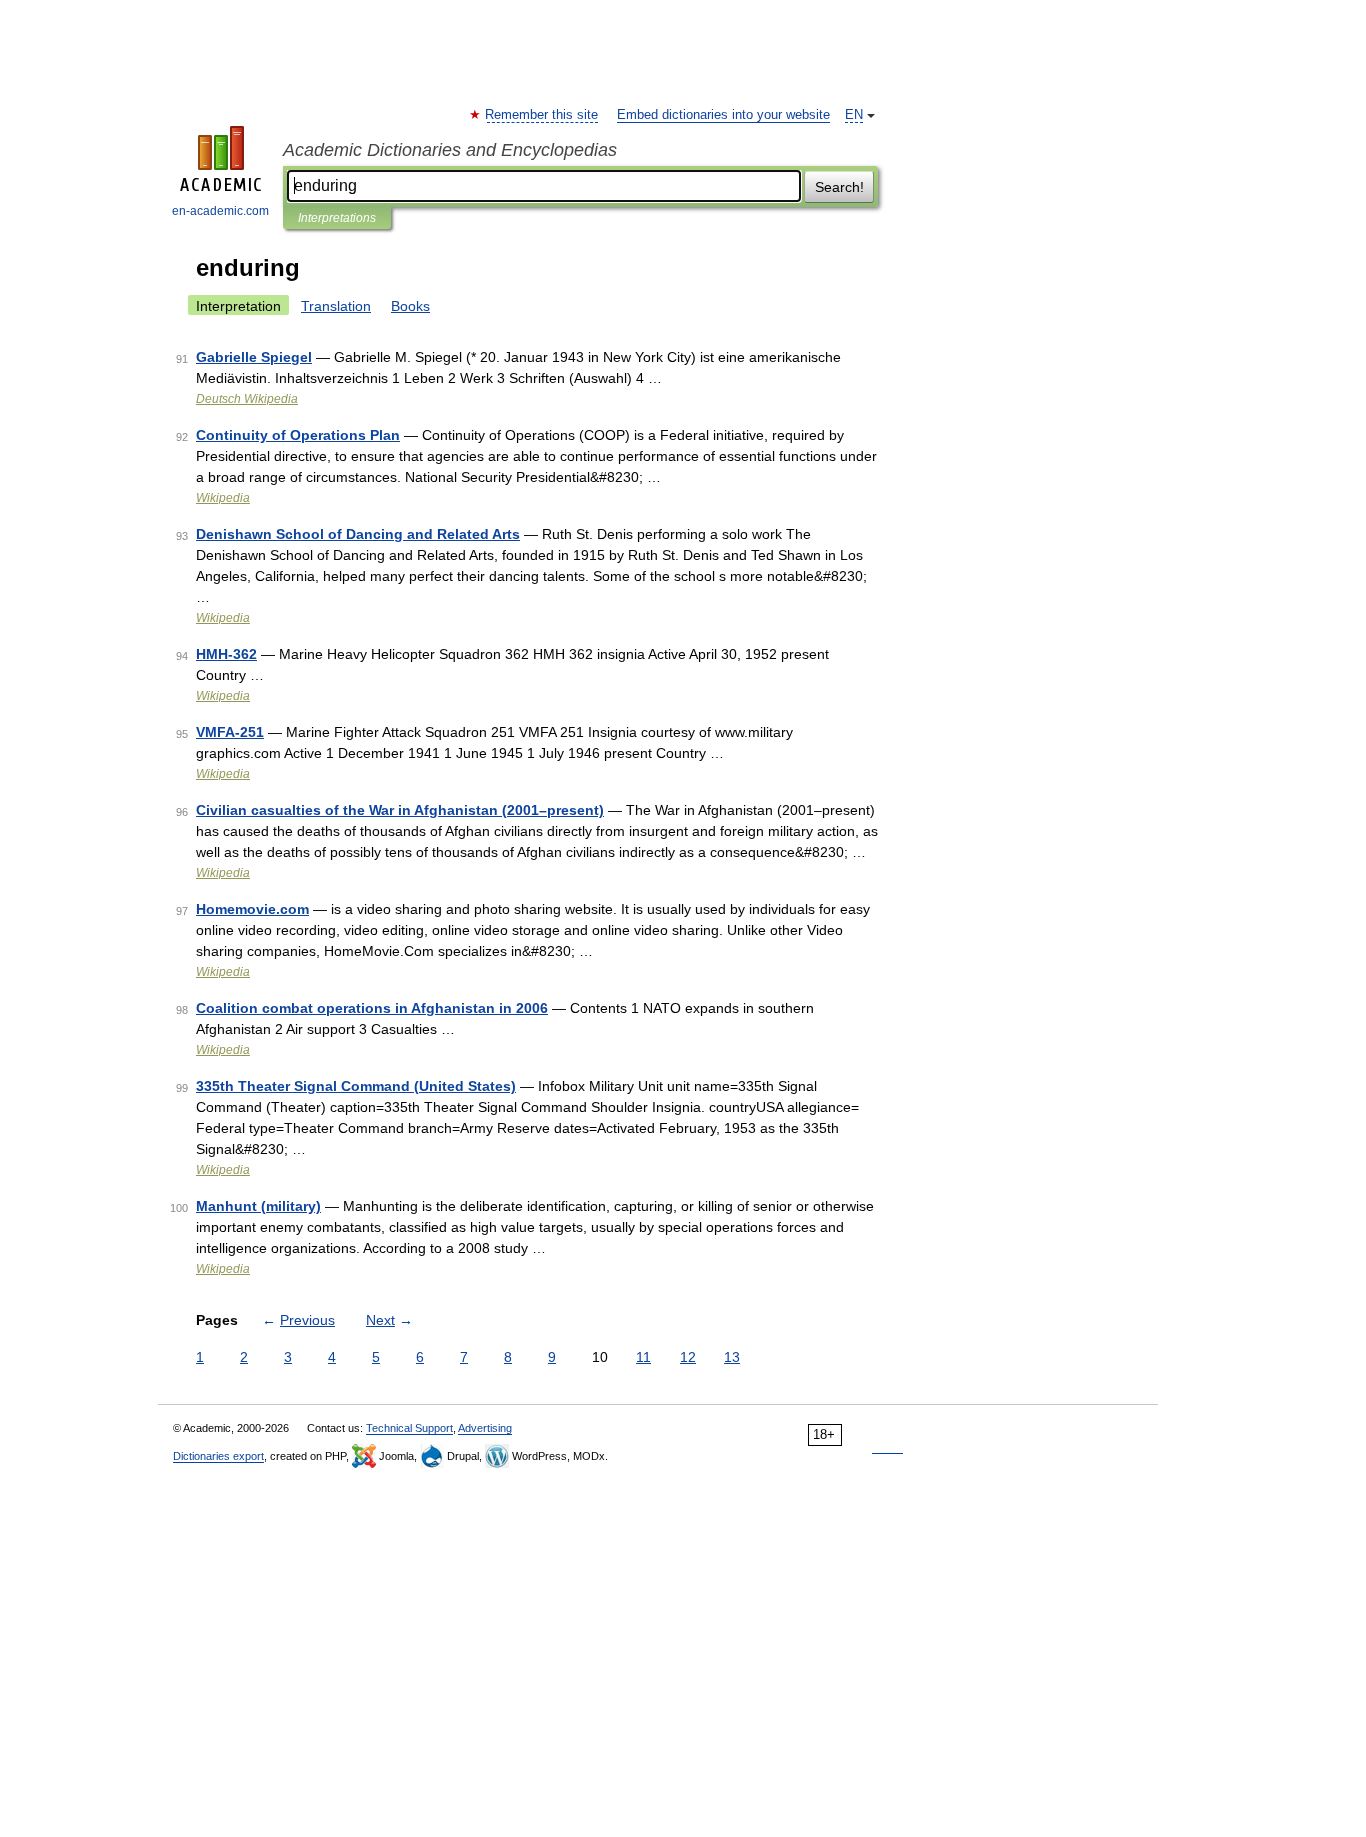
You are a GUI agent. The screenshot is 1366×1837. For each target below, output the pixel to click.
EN (854, 115)
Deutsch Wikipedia (247, 399)
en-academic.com (220, 211)
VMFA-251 (230, 732)
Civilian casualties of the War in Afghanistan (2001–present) (400, 810)
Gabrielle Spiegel (254, 357)
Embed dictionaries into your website (723, 115)
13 (732, 1357)
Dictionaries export (218, 1456)
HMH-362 (226, 654)
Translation (336, 306)
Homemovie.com (252, 909)
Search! (839, 187)
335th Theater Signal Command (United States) (356, 1086)
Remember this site (542, 115)
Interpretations (337, 218)
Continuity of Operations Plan (298, 435)
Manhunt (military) (258, 1206)
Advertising (485, 1428)
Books (410, 306)
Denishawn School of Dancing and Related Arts (358, 534)
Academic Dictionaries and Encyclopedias (450, 150)
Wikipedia (223, 498)
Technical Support (409, 1428)
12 (688, 1357)
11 (643, 1357)
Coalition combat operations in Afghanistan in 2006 (372, 1008)
